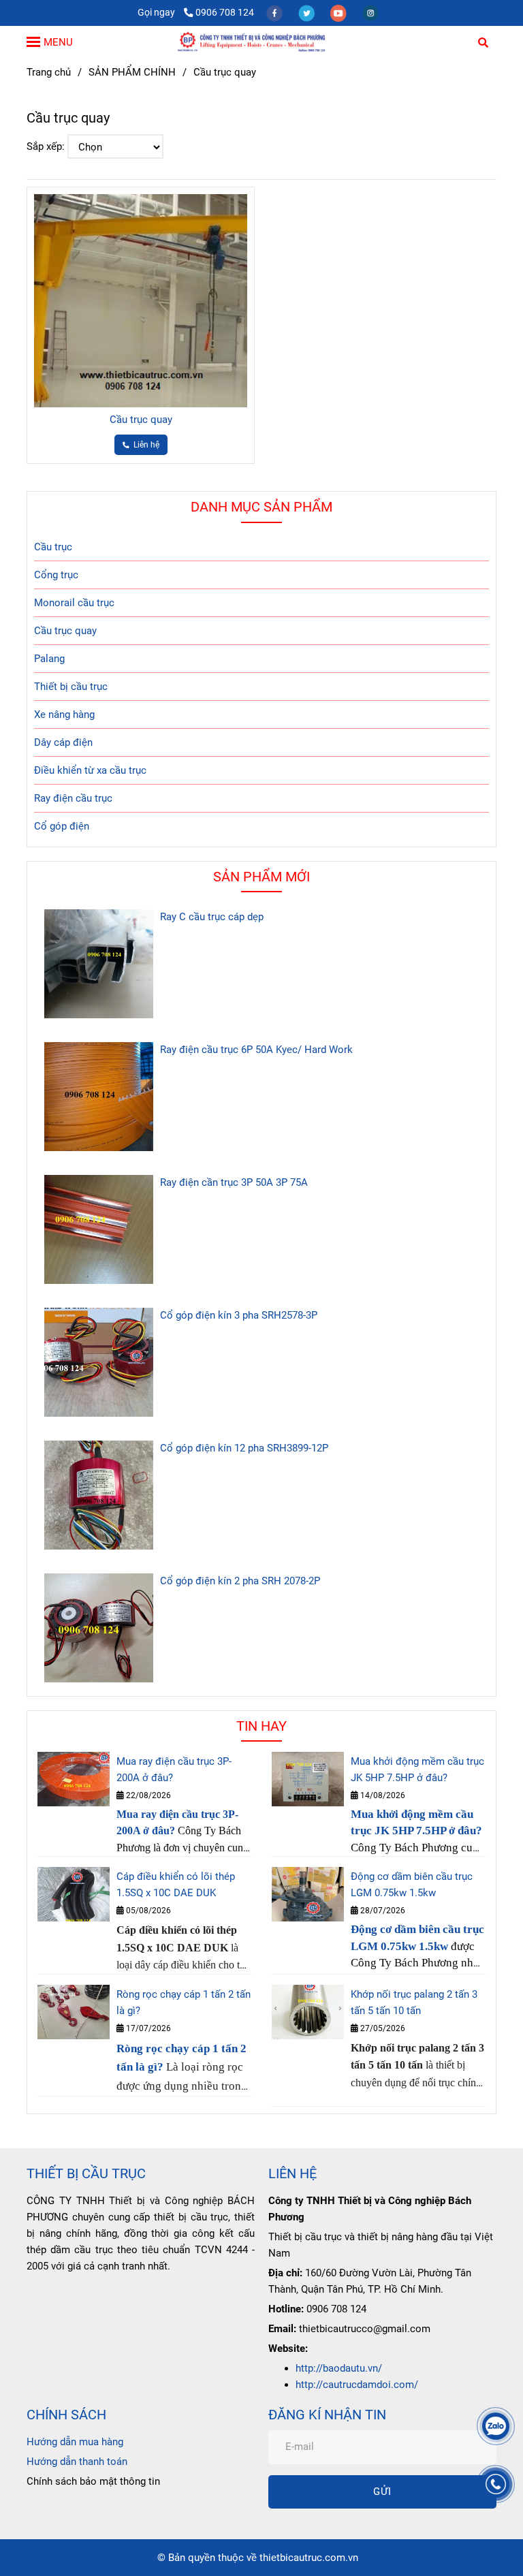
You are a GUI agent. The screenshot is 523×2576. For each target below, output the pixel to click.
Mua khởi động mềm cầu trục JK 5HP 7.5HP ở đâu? (417, 1770)
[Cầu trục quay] (261, 42)
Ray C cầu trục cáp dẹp (212, 917)
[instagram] (370, 12)
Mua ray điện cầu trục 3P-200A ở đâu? (174, 1770)
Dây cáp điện (63, 742)
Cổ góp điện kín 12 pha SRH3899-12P (244, 1448)
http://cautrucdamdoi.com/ (357, 2385)
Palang (49, 659)
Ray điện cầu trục (73, 798)
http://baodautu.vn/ (339, 2368)
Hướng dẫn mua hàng (75, 2442)
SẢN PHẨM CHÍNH (132, 72)
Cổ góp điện (62, 826)
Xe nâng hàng (64, 714)
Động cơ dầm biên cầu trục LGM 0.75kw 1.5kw (412, 1885)
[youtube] (339, 12)
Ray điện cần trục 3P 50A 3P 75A (234, 1182)
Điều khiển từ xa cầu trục (90, 770)
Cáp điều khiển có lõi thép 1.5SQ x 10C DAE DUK (176, 1885)
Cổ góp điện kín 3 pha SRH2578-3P (239, 1315)
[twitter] (307, 12)
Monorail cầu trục (74, 603)
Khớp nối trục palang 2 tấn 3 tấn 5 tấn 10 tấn (414, 2002)
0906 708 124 (225, 12)
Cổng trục (56, 575)
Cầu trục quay (141, 420)
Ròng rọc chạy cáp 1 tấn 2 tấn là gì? (184, 2002)
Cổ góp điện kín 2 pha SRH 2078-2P (240, 1581)
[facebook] (275, 12)
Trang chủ (49, 72)
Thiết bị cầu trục (71, 687)
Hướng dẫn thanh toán (77, 2462)
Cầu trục (53, 547)
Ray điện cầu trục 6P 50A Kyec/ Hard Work (256, 1050)
